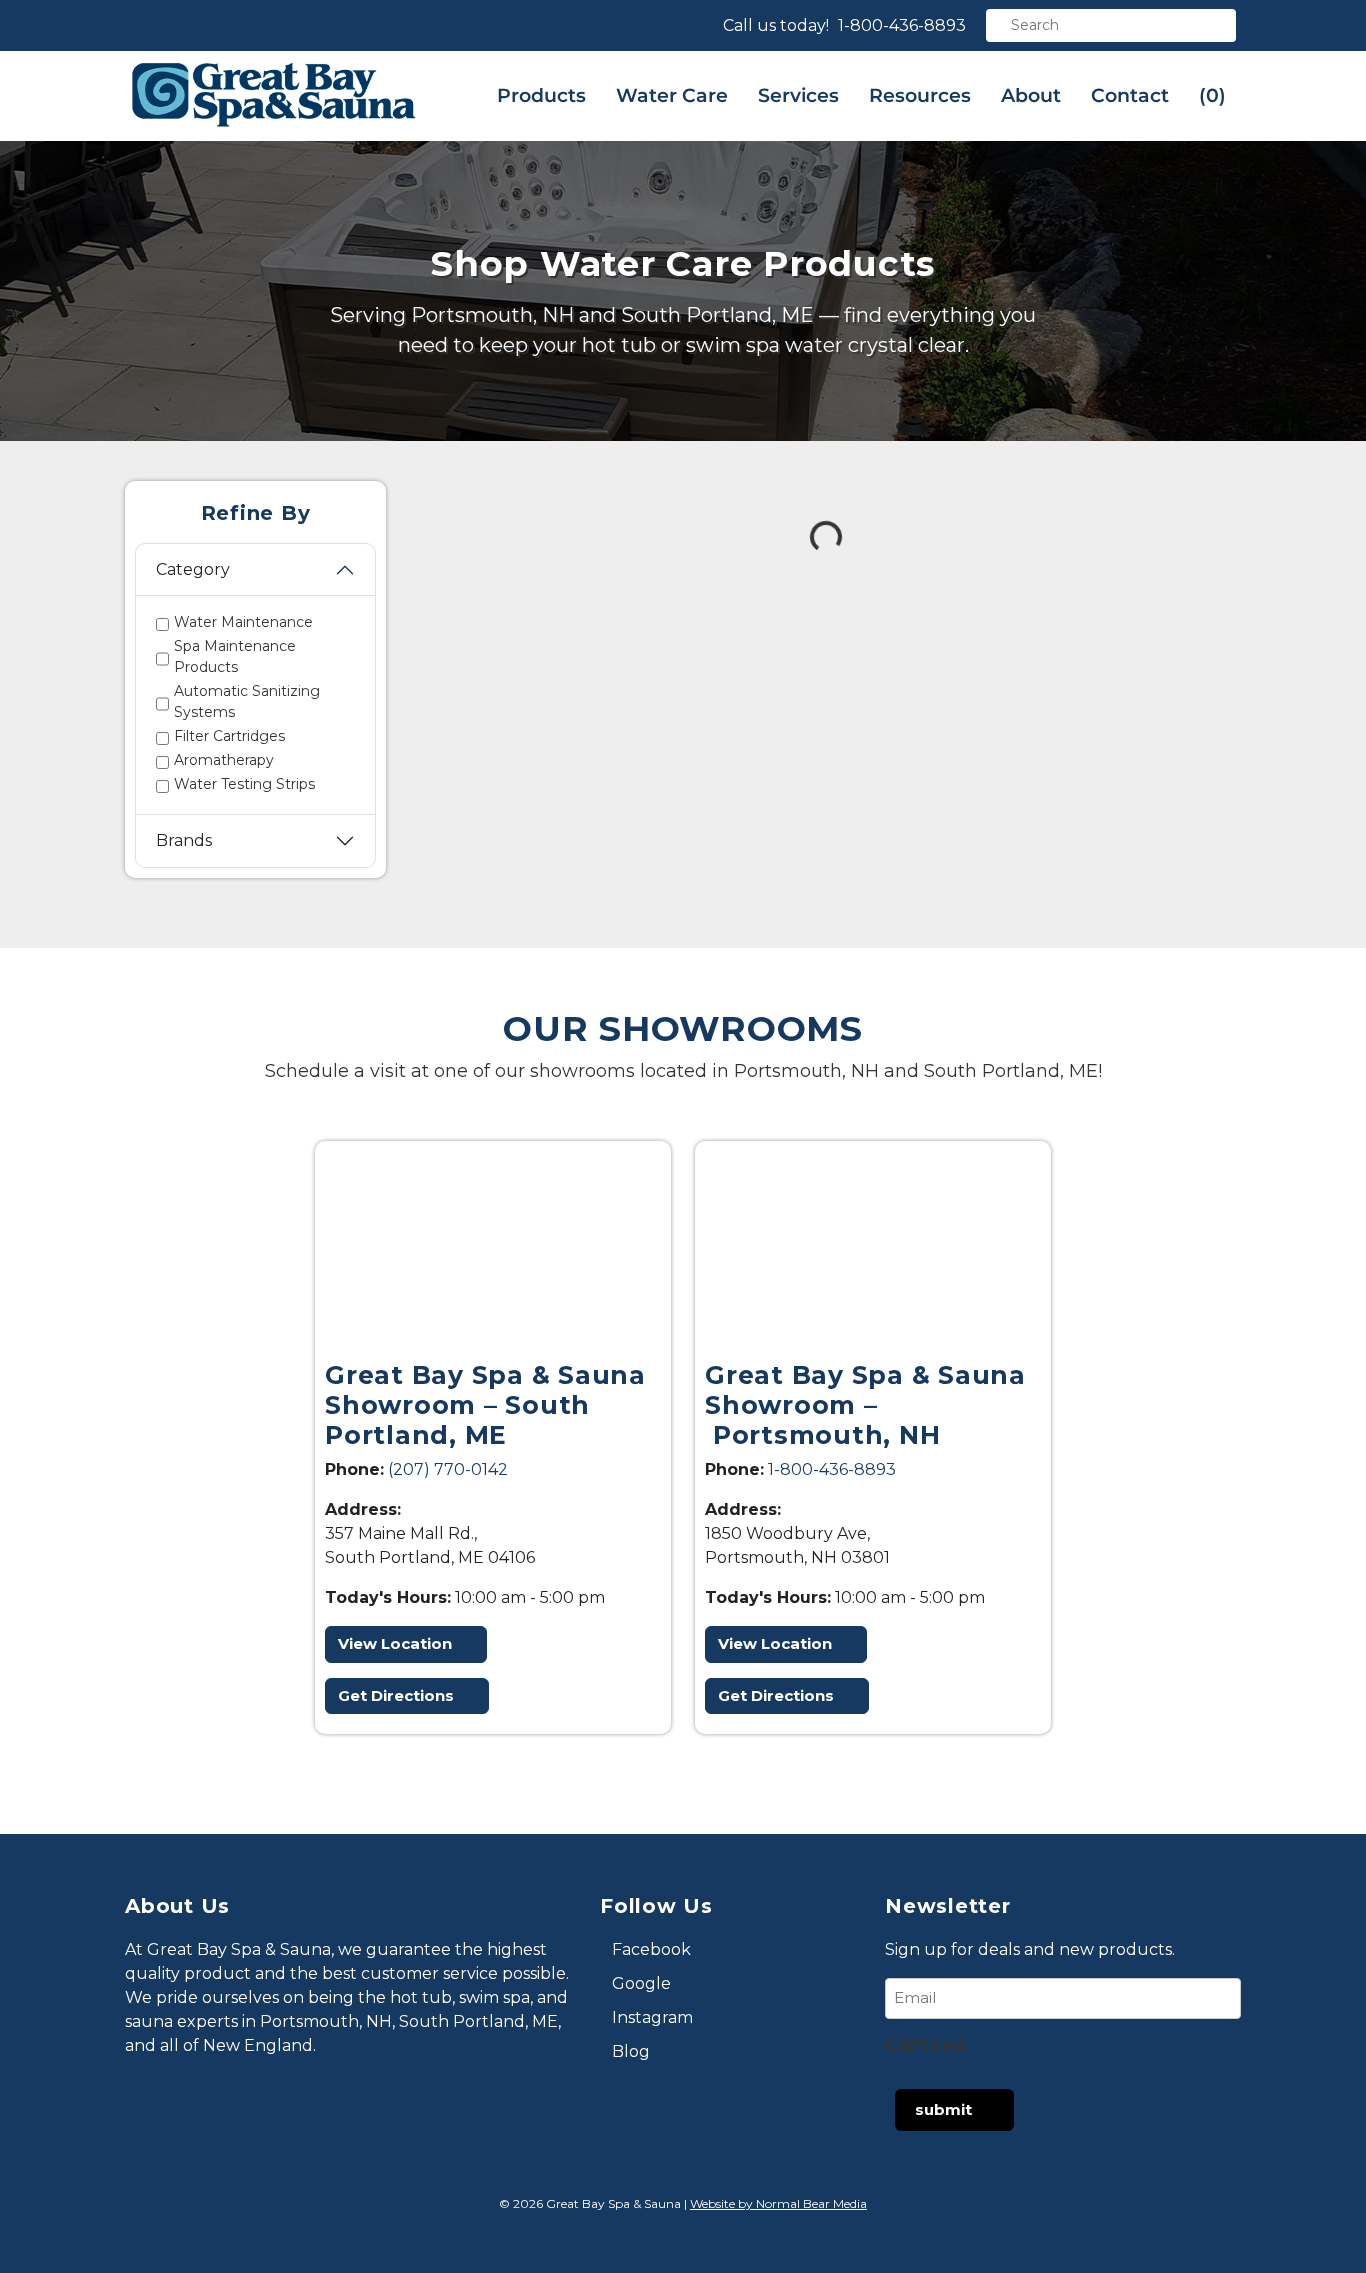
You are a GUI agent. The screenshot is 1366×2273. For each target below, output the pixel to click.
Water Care (672, 95)
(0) (1212, 95)
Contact (1130, 95)
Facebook (651, 1949)
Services (798, 95)
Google (641, 1983)
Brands (184, 840)
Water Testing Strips (244, 784)
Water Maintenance (243, 622)
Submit (943, 2109)
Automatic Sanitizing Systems (247, 701)
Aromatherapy (224, 760)
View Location (395, 1643)
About (1031, 95)
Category (193, 569)
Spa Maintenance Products (235, 656)
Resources (920, 95)
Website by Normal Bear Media (778, 2203)
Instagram (652, 2017)
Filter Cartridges (229, 736)
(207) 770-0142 (448, 1469)
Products (541, 95)
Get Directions (396, 1695)
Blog (631, 2051)
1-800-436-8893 (902, 25)
